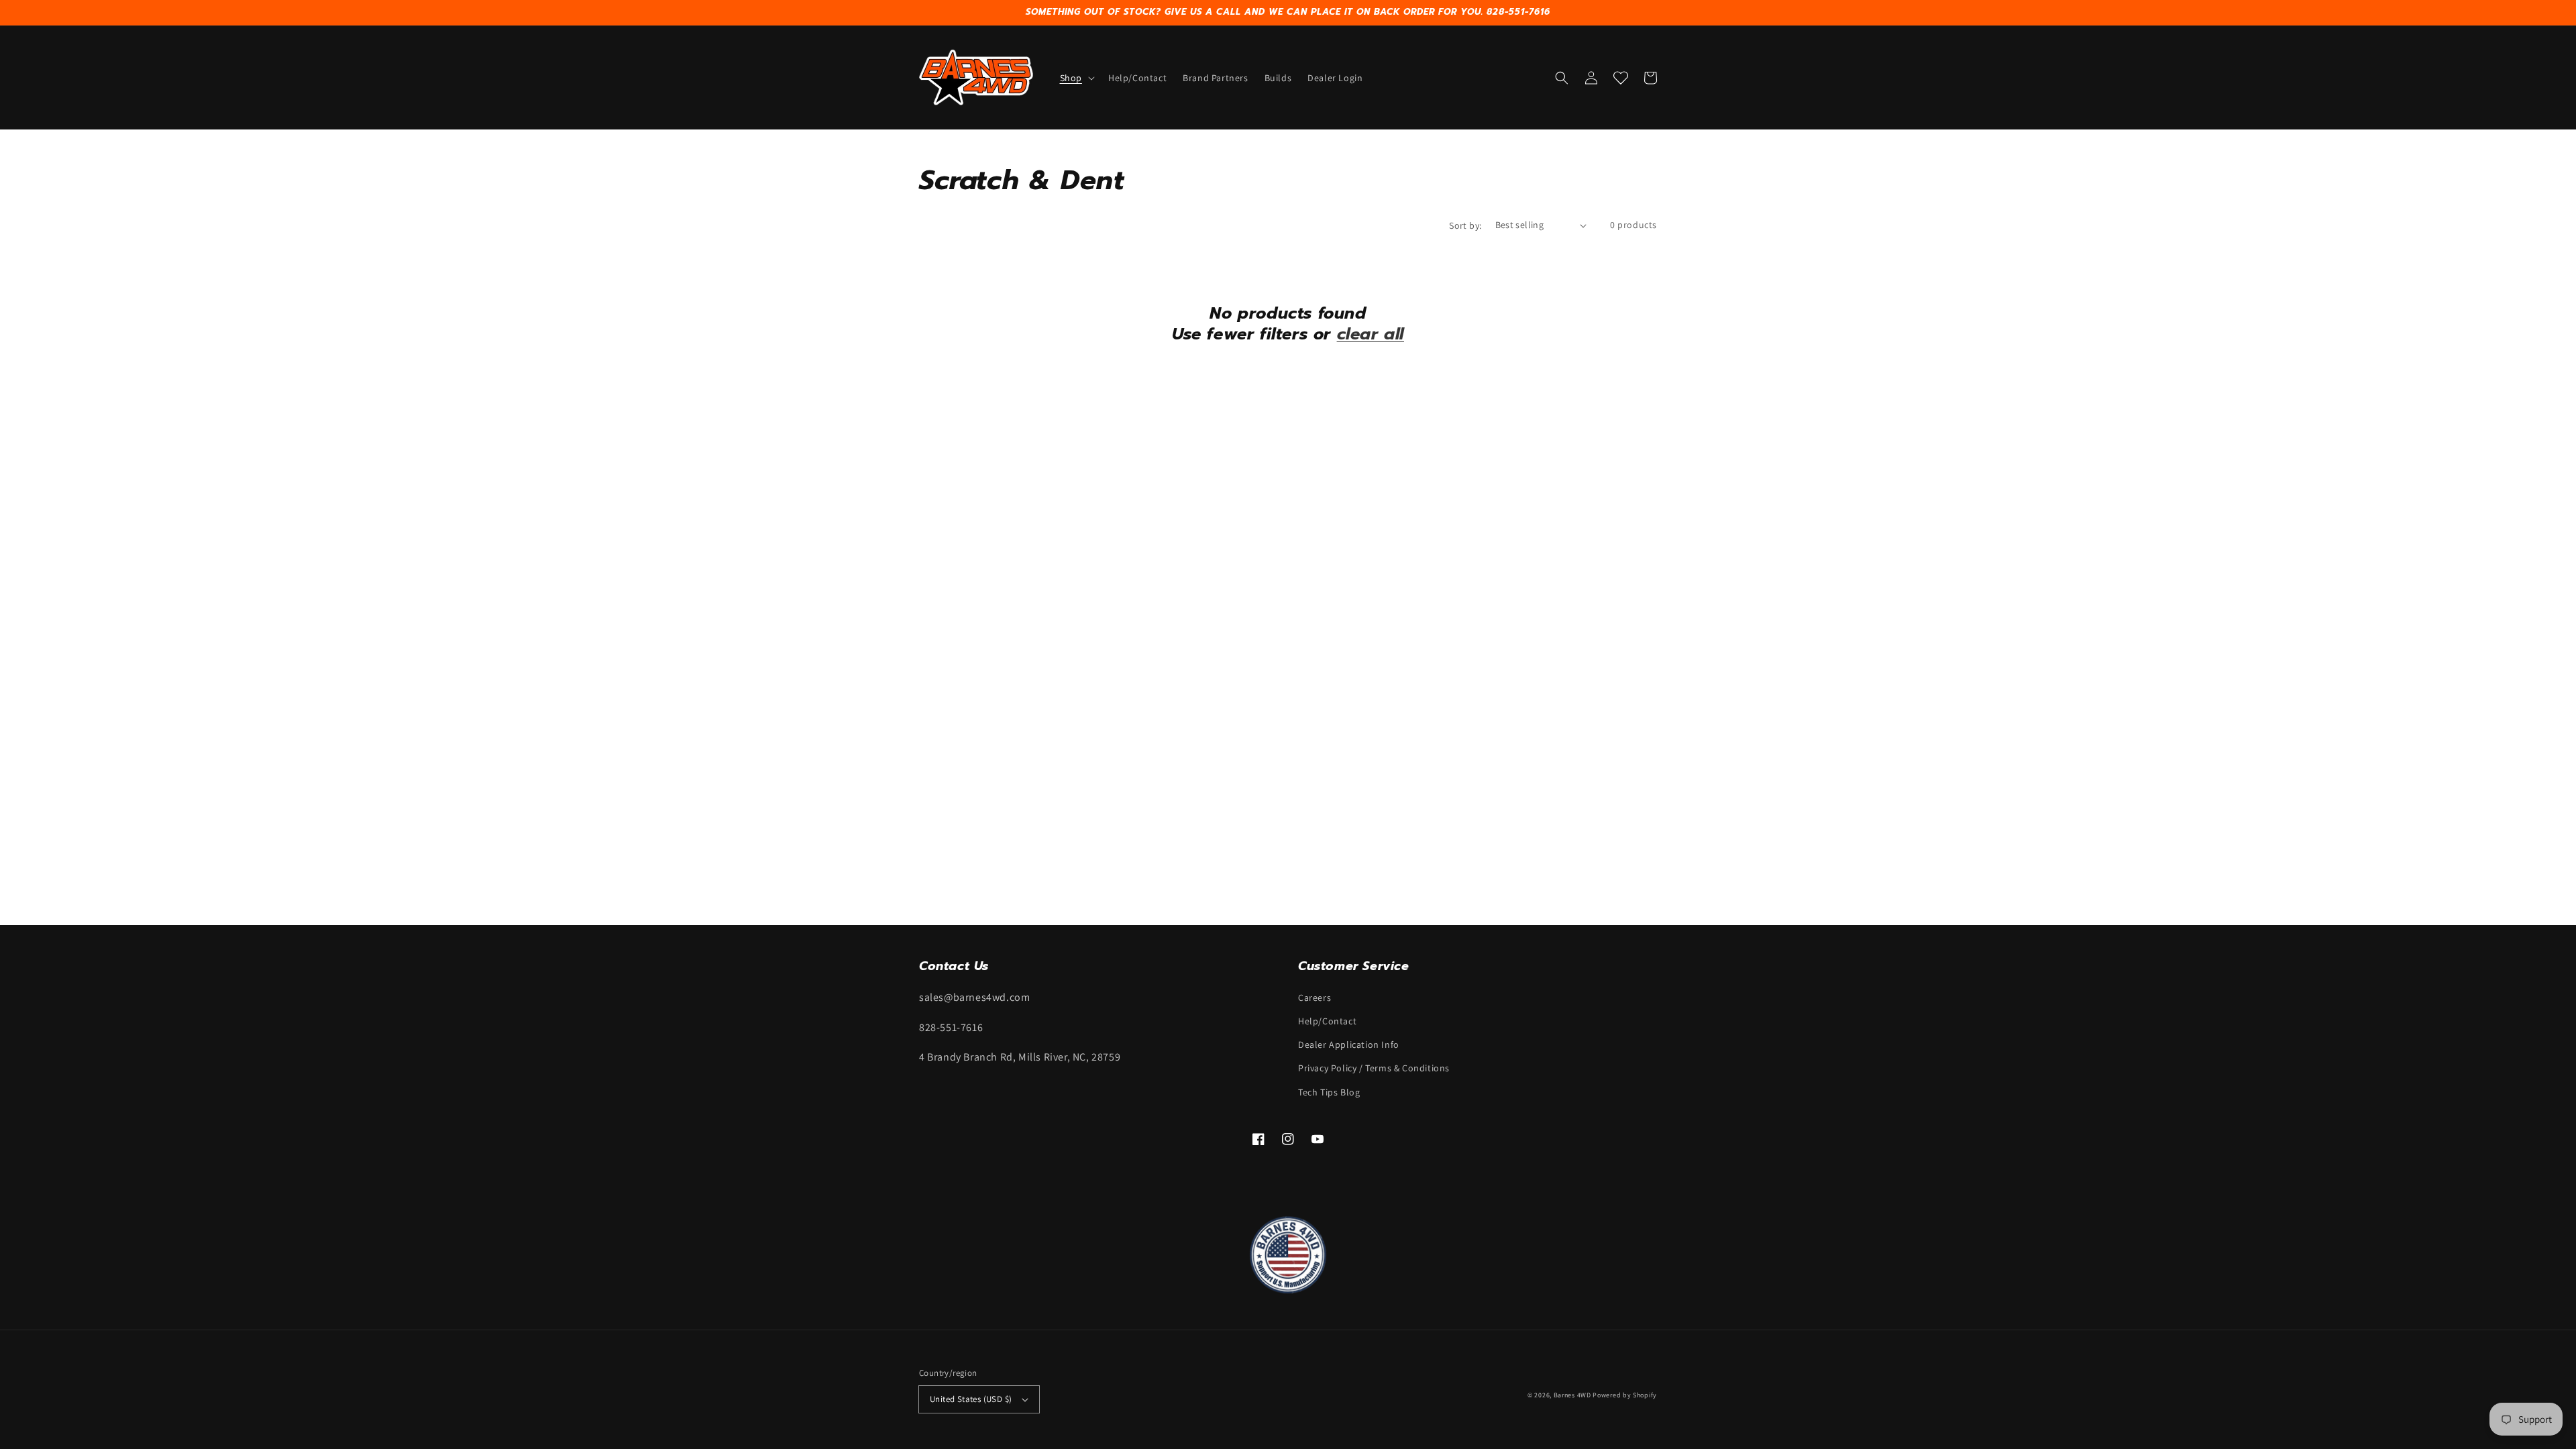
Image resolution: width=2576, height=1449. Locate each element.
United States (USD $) (971, 1399)
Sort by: (1465, 225)
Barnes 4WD (1572, 1395)
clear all (1371, 334)
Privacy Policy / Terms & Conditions (1374, 1068)
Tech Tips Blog (1329, 1092)
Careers (1314, 998)
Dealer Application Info (1349, 1044)
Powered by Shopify (1625, 1395)
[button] (1076, 78)
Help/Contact (1327, 1021)
